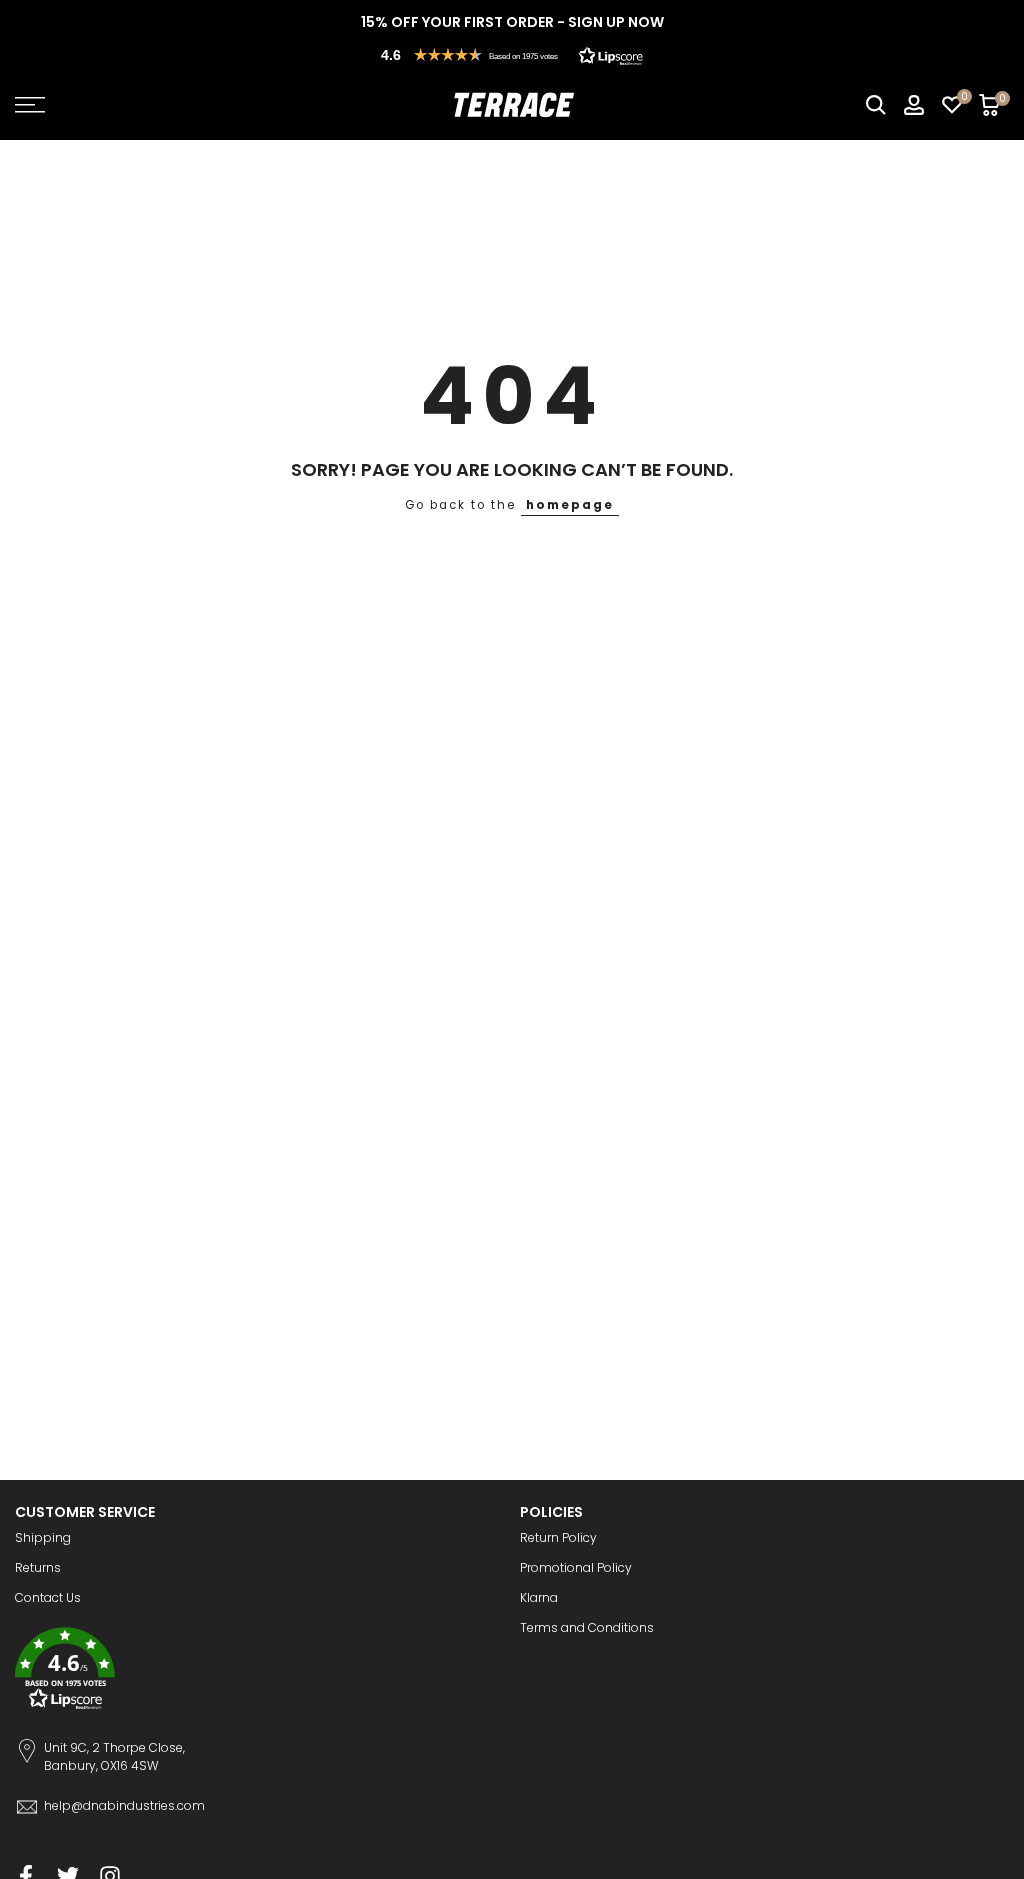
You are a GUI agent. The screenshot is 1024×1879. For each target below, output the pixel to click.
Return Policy (558, 1537)
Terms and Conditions (587, 1627)
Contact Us (48, 1597)
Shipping (43, 1537)
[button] (512, 55)
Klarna (539, 1597)
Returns (38, 1567)
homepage (570, 505)
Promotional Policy (576, 1567)
